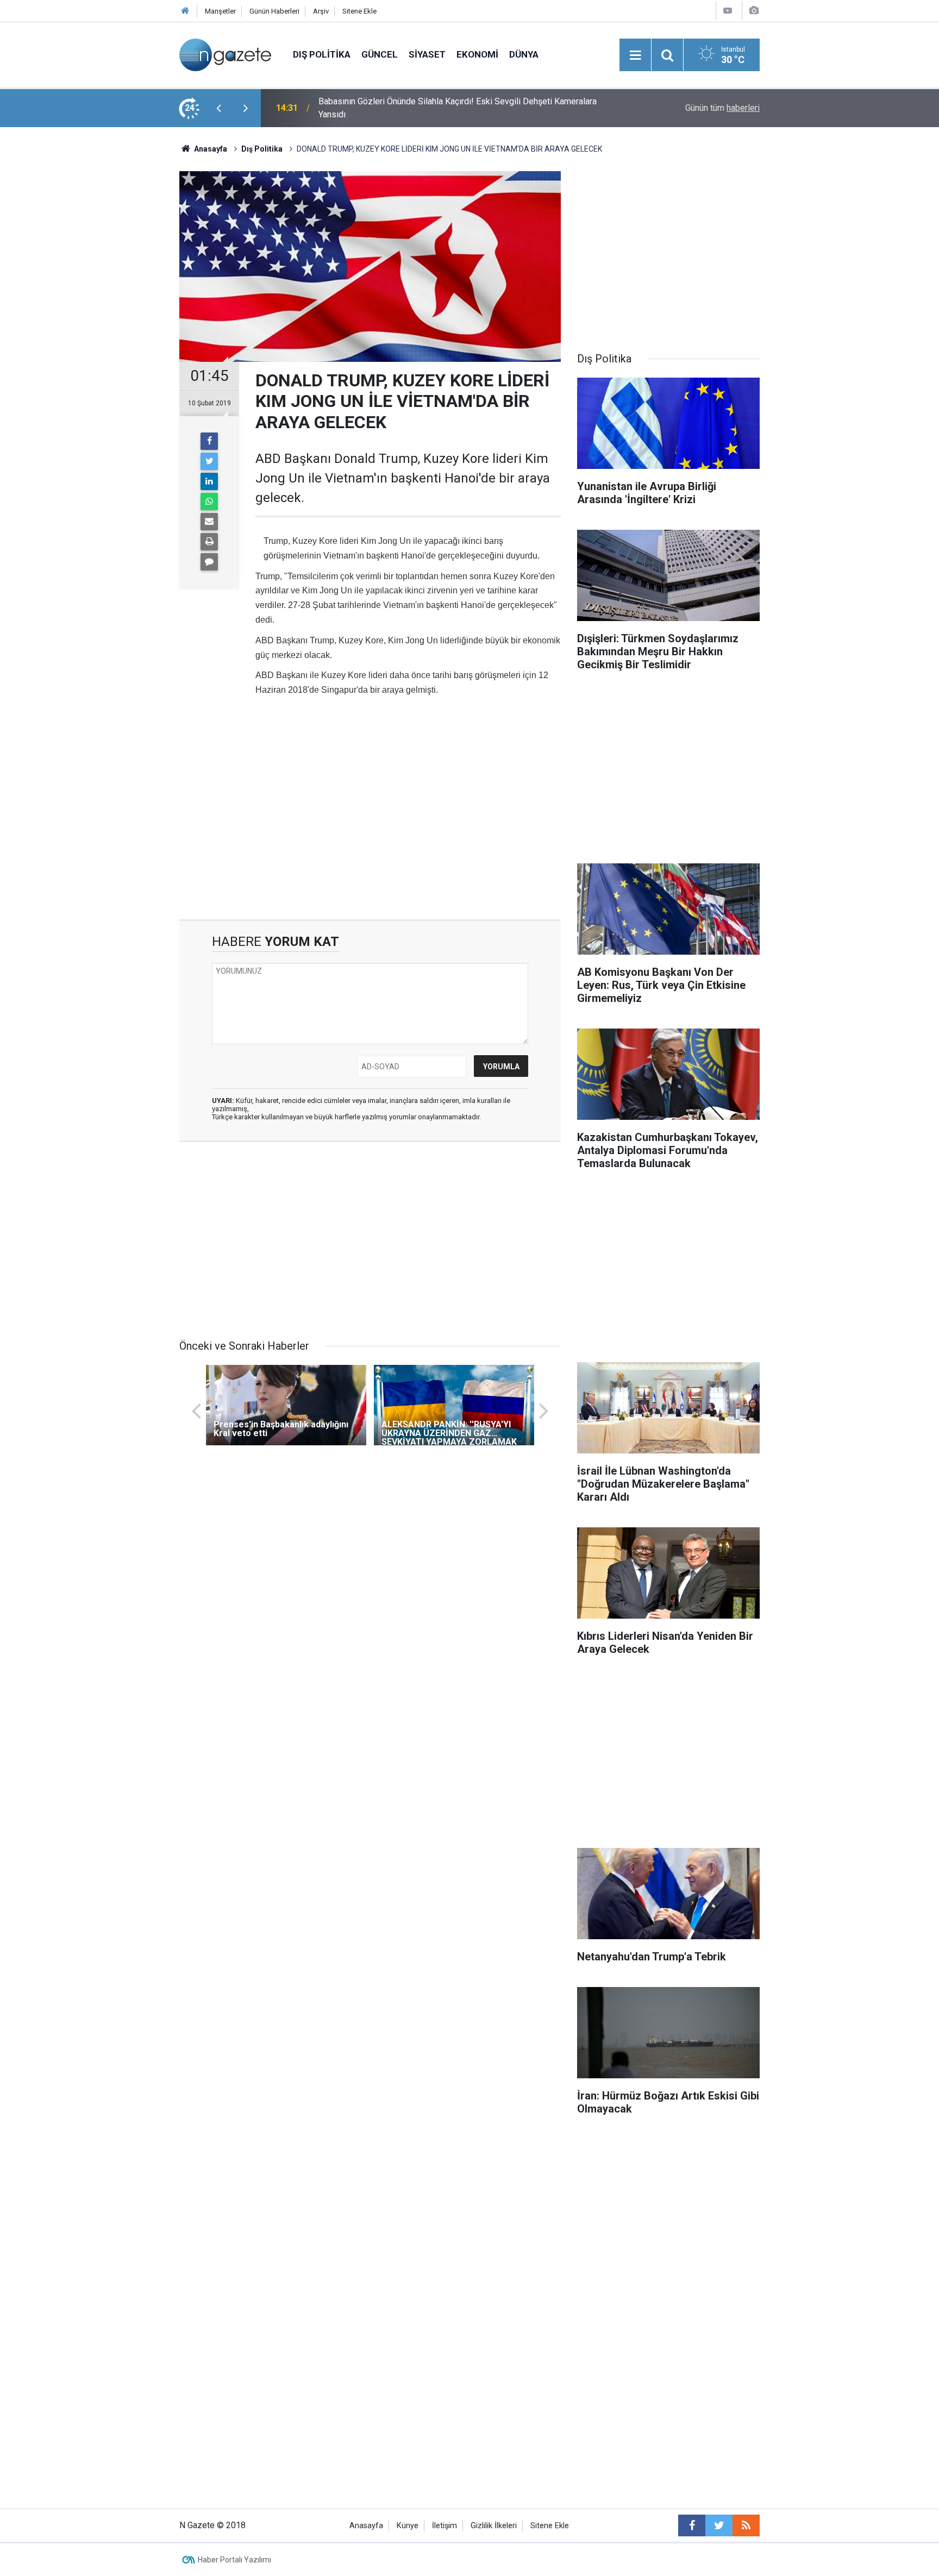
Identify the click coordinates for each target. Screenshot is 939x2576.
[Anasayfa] (185, 11)
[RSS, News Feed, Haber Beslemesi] (746, 2525)
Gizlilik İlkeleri (494, 2526)
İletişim (445, 2526)
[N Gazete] (225, 54)
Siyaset (427, 54)
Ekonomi (477, 54)
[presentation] (218, 108)
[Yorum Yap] (209, 562)
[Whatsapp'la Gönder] (209, 502)
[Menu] (635, 55)
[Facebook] (209, 441)
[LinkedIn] (209, 481)
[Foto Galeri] (754, 11)
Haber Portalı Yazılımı (234, 2560)
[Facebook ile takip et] (692, 2525)
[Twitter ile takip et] (719, 2525)
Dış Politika (322, 54)
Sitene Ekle (359, 11)
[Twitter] (209, 461)
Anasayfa (366, 2526)
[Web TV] (728, 11)
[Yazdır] (209, 542)
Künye (408, 2526)
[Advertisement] (90, 318)
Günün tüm (722, 108)
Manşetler (220, 11)
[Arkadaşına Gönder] (209, 522)
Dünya (524, 54)
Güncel (380, 54)
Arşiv (321, 11)
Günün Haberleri (274, 11)
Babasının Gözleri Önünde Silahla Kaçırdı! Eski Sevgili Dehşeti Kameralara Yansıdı (458, 108)
